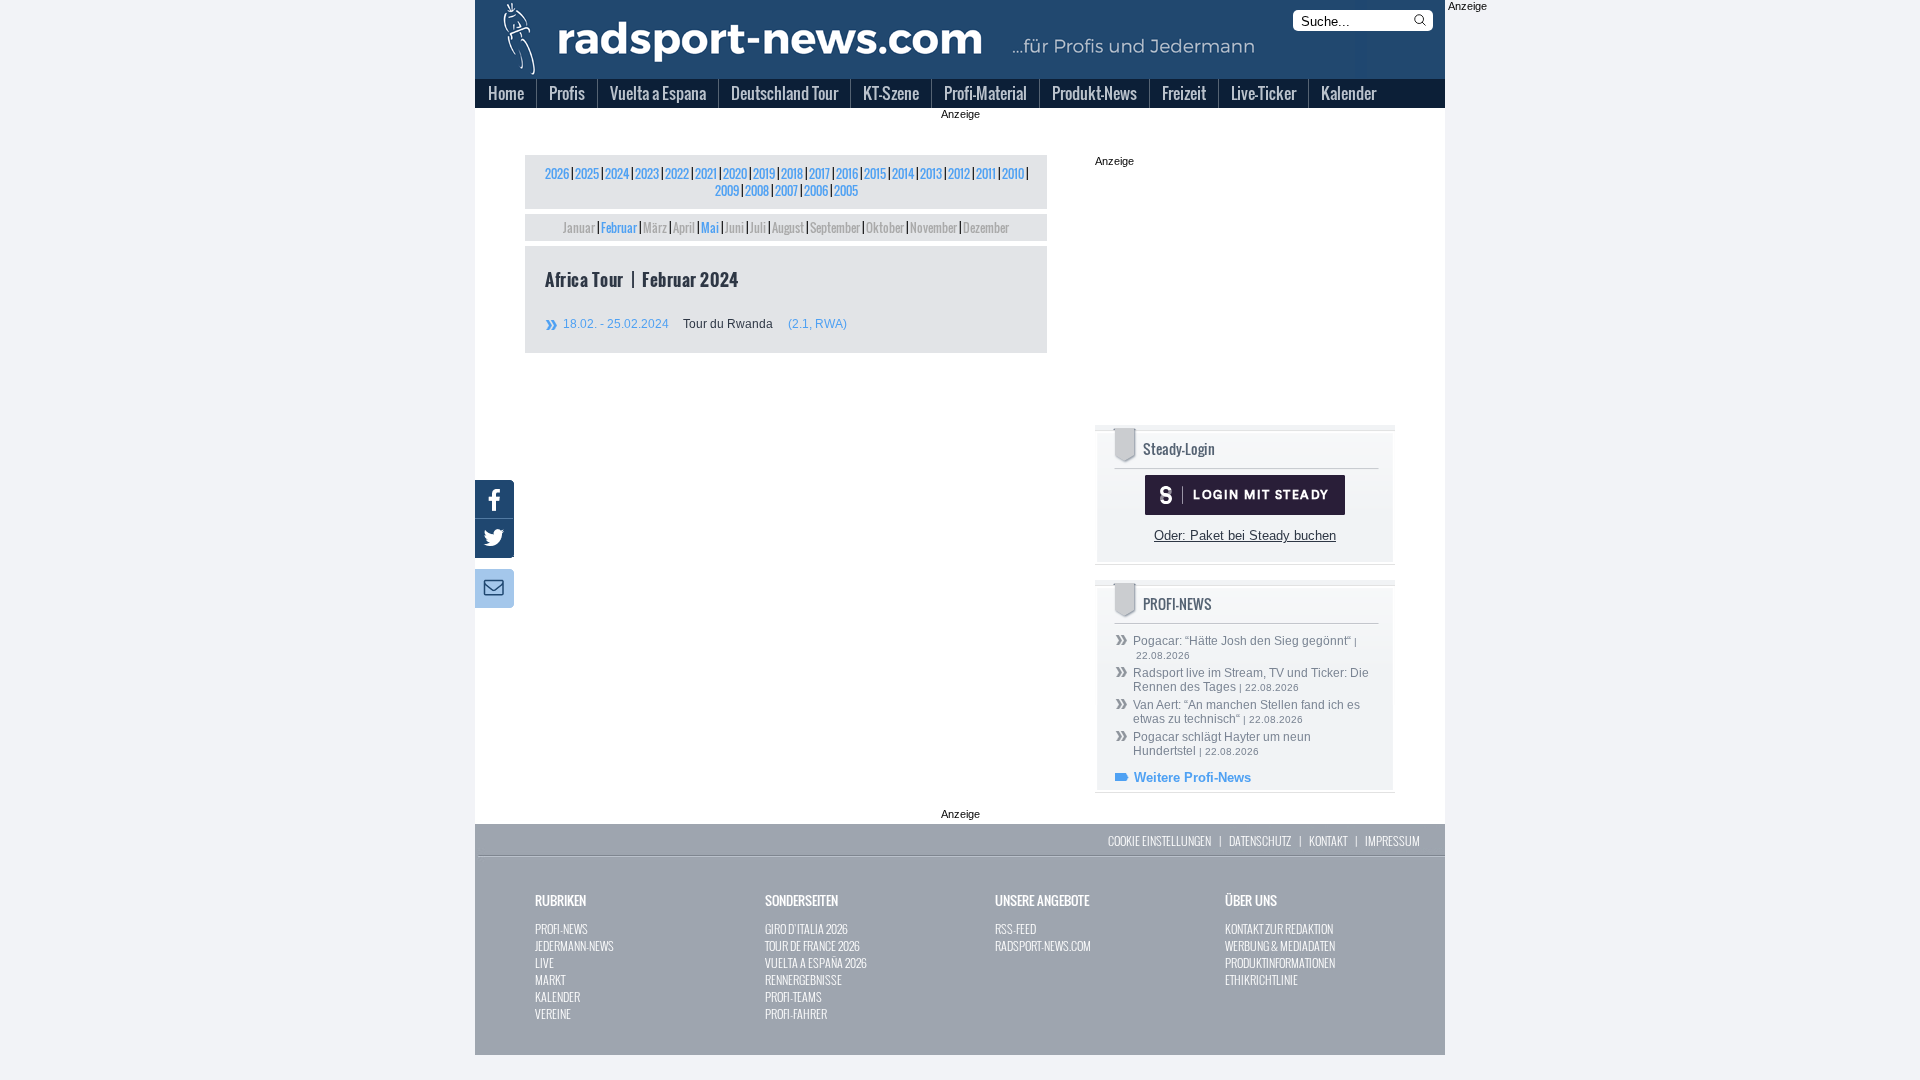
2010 (1013, 173)
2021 (706, 173)
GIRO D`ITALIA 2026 (806, 928)
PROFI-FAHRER (796, 1013)
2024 (617, 173)
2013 (931, 173)
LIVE (544, 962)
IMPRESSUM (1392, 840)
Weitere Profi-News (1192, 777)
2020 (735, 173)
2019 (764, 173)
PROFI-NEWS (561, 928)
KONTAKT (1328, 840)
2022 (677, 173)
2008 (757, 190)
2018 (792, 173)
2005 (846, 190)
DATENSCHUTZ (1260, 840)
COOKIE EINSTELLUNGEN (1159, 840)
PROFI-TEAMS (793, 996)
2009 (727, 190)
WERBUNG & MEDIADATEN (1280, 945)
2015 (875, 173)
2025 (587, 173)
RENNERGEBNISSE (803, 979)
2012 (959, 173)
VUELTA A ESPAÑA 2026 (816, 962)
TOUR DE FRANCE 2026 (812, 945)
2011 (986, 173)
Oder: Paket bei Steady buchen (1245, 535)
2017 (819, 173)
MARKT (550, 979)
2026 (557, 173)
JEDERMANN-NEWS (574, 945)
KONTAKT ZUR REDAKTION (1279, 928)
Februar (619, 227)
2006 (816, 190)
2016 (847, 173)
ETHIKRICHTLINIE (1261, 979)
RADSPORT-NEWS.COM (1043, 945)
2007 (786, 190)
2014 (903, 173)
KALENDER (557, 996)
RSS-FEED (1015, 928)
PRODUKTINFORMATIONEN (1280, 962)
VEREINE (553, 1013)
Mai (710, 227)
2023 (647, 173)
